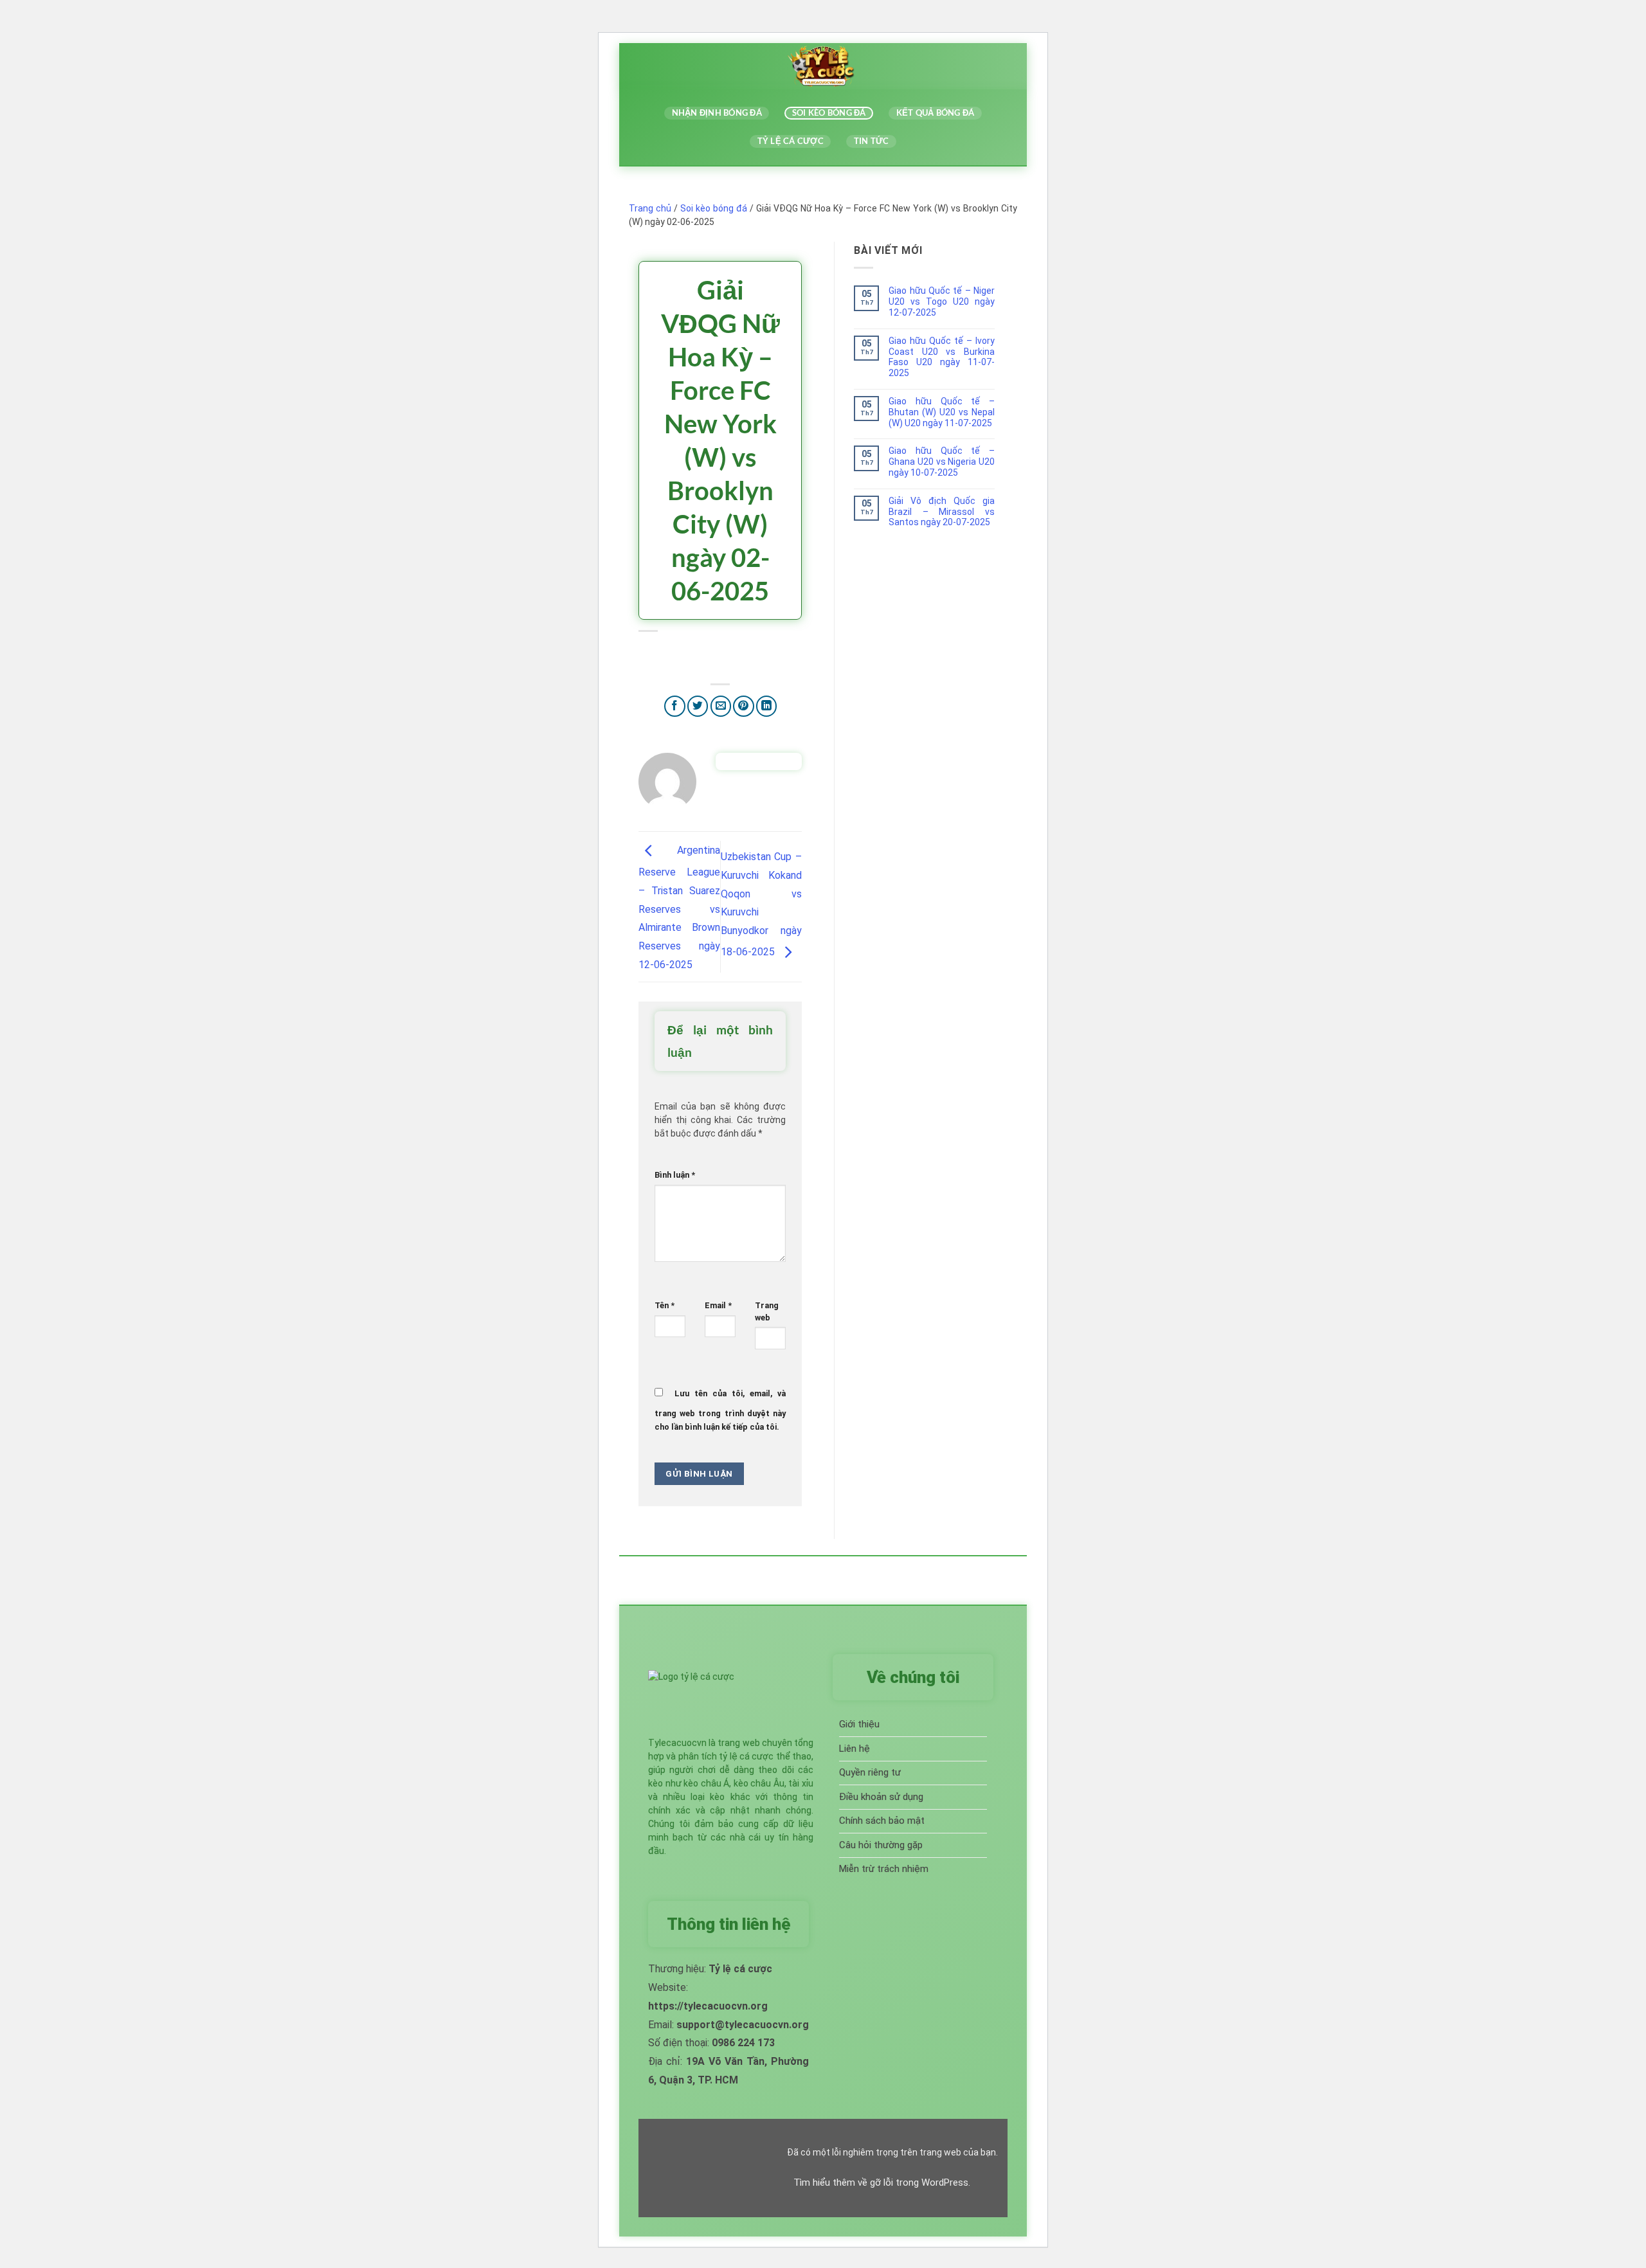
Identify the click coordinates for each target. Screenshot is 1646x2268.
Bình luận (675, 1175)
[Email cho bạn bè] (721, 706)
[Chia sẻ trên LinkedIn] (767, 706)
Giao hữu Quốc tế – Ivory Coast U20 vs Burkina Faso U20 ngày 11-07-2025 (942, 357)
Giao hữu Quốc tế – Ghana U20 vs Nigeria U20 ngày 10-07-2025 (942, 462)
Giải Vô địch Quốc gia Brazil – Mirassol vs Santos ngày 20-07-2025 (942, 512)
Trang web (767, 1311)
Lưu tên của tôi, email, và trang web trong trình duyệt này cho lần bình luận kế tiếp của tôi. (720, 1410)
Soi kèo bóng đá (829, 113)
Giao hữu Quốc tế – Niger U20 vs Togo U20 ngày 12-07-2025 (942, 301)
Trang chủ (650, 208)
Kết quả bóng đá (936, 113)
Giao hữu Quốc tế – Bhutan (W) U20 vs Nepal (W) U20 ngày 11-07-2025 (942, 412)
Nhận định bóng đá (717, 113)
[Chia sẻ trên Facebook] (675, 706)
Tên (665, 1305)
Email (718, 1305)
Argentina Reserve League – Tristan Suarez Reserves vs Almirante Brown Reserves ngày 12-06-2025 (679, 907)
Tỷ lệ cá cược (791, 141)
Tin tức (872, 141)
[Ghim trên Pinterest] (744, 706)
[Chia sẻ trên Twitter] (698, 706)
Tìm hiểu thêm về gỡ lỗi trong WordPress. (882, 2182)
